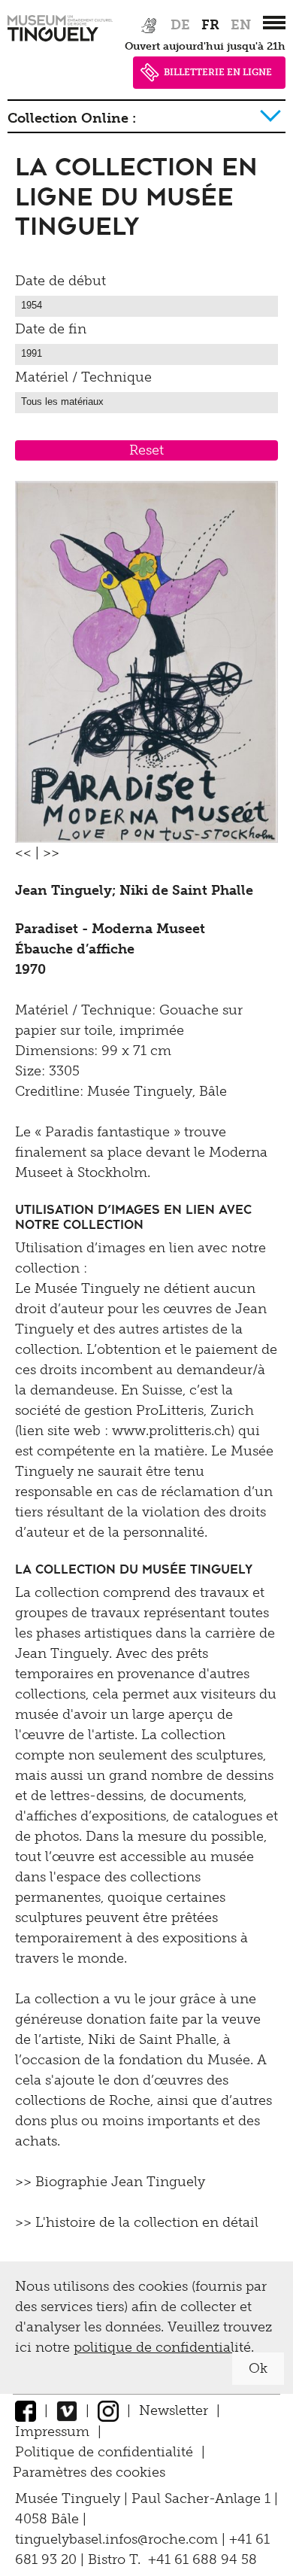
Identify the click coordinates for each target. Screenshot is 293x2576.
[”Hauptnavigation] (274, 23)
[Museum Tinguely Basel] (60, 41)
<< (23, 853)
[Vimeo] (67, 2410)
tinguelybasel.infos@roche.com (118, 2539)
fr (210, 25)
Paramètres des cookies (89, 2472)
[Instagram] (108, 2410)
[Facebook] (26, 2410)
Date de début (60, 281)
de (180, 25)
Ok (258, 2368)
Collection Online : (72, 118)
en (241, 25)
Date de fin (51, 329)
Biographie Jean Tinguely (120, 2182)
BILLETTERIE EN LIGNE (218, 72)
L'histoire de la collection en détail (147, 2222)
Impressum (52, 2432)
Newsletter (174, 2410)
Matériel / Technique (83, 377)
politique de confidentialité (162, 2347)
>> (51, 853)
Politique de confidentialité (104, 2452)
